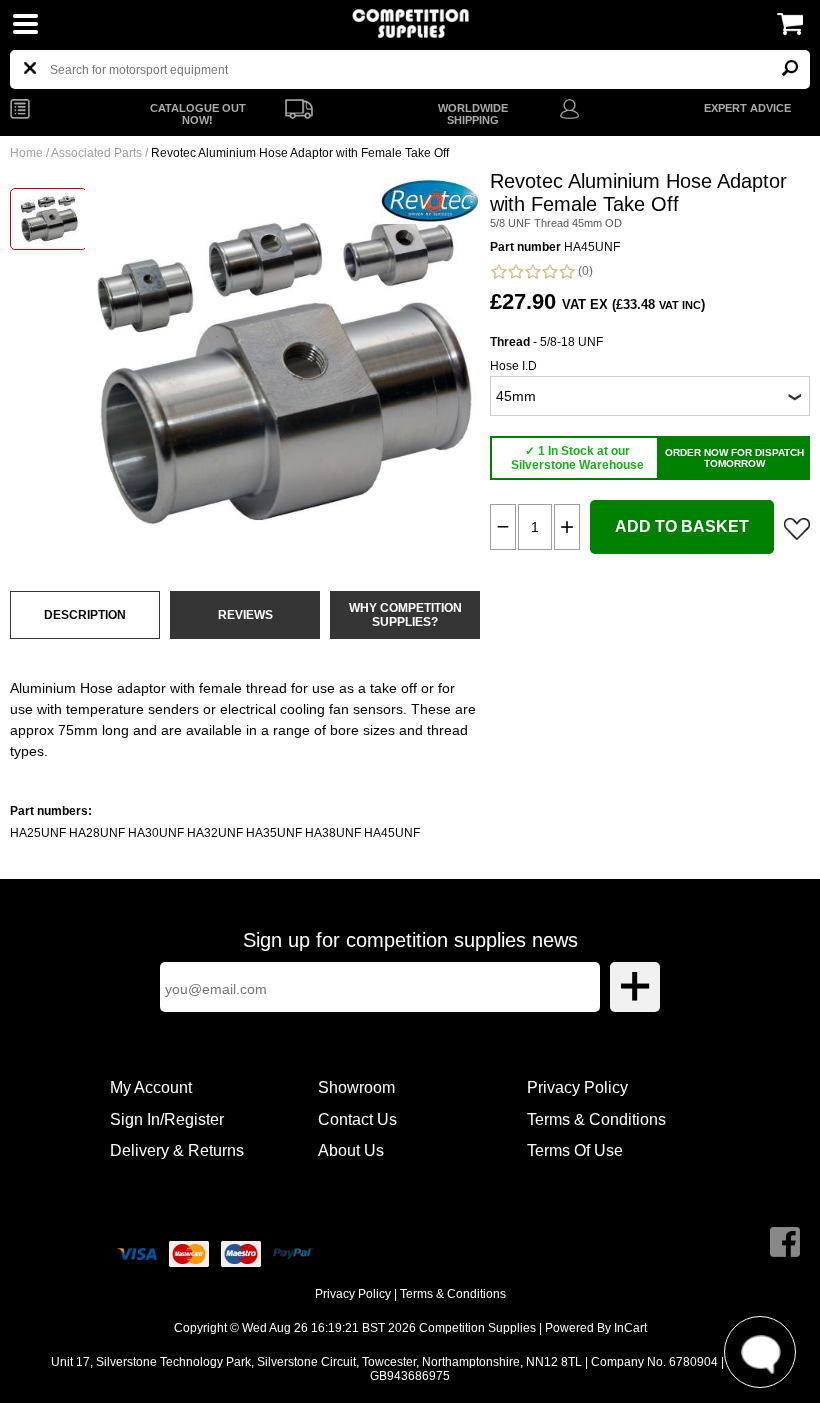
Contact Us (357, 1119)
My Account (151, 1087)
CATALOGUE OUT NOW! (198, 114)
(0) (584, 271)
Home (26, 153)
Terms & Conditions (596, 1119)
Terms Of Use (575, 1150)
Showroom (356, 1087)
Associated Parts (96, 153)
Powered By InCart (596, 1328)
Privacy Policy (577, 1087)
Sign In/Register (167, 1119)
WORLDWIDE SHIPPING (473, 114)
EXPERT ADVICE (747, 108)
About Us (351, 1150)
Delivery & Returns (177, 1150)
